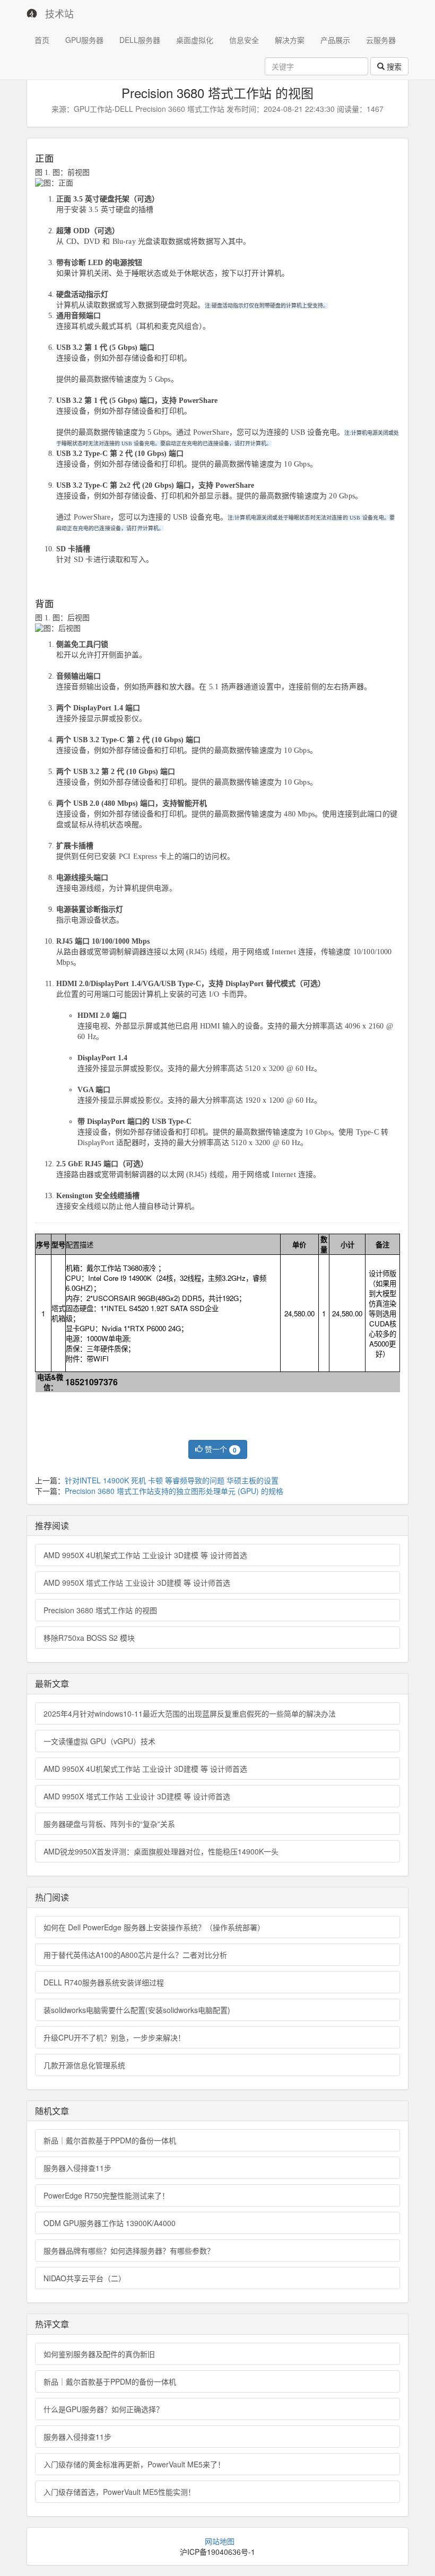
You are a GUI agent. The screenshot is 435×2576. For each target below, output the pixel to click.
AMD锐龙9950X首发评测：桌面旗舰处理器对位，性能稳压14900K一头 (161, 1851)
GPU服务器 (84, 40)
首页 (42, 40)
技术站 (59, 13)
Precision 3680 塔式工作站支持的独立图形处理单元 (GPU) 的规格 (174, 1491)
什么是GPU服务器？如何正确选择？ (103, 2409)
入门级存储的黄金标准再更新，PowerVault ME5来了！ (134, 2464)
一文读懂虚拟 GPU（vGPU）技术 (99, 1741)
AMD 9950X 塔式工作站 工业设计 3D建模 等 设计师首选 (137, 1582)
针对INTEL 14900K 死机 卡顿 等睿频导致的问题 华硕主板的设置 (172, 1480)
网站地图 (220, 2541)
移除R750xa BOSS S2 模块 (89, 1638)
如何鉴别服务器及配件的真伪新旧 (99, 2354)
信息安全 (244, 40)
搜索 (393, 66)
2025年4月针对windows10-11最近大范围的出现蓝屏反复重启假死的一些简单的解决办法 (190, 1713)
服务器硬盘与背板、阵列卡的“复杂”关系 (109, 1824)
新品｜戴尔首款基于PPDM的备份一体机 (110, 2140)
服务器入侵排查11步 (77, 2168)
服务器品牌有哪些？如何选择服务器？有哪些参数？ (129, 2250)
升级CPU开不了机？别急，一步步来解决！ (114, 2037)
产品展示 (335, 40)
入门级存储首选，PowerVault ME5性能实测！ (119, 2492)
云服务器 (381, 40)
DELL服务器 (140, 40)
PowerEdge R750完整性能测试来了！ (106, 2195)
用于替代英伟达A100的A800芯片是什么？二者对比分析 (135, 1955)
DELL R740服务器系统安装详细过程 (104, 1982)
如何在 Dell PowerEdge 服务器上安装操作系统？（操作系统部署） (154, 1927)
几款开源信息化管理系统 (84, 2065)
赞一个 (220, 1449)
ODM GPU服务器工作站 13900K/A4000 (110, 2223)
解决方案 (290, 40)
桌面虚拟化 (195, 40)
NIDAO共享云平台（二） (85, 2278)
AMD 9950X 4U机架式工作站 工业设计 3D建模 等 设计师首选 (145, 1555)
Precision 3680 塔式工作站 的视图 (100, 1610)
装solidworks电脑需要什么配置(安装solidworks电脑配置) (137, 2010)
